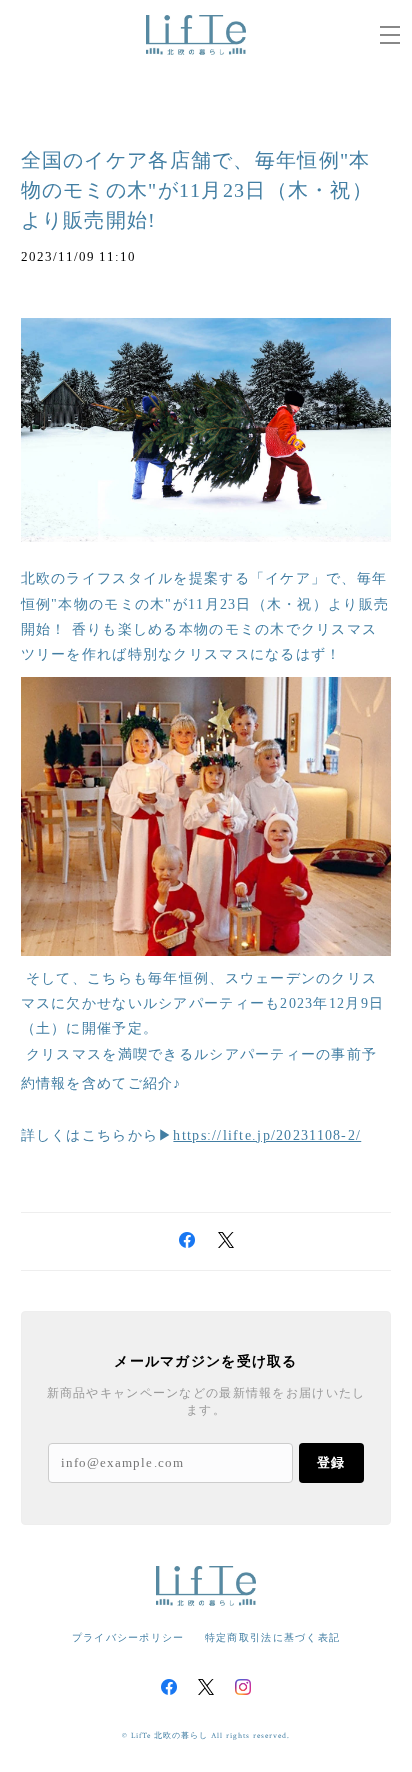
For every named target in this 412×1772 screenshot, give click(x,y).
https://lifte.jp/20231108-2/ (267, 1135)
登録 (331, 1462)
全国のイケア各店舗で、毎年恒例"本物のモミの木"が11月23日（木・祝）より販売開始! (197, 190)
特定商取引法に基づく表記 (272, 1637)
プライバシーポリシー (128, 1637)
